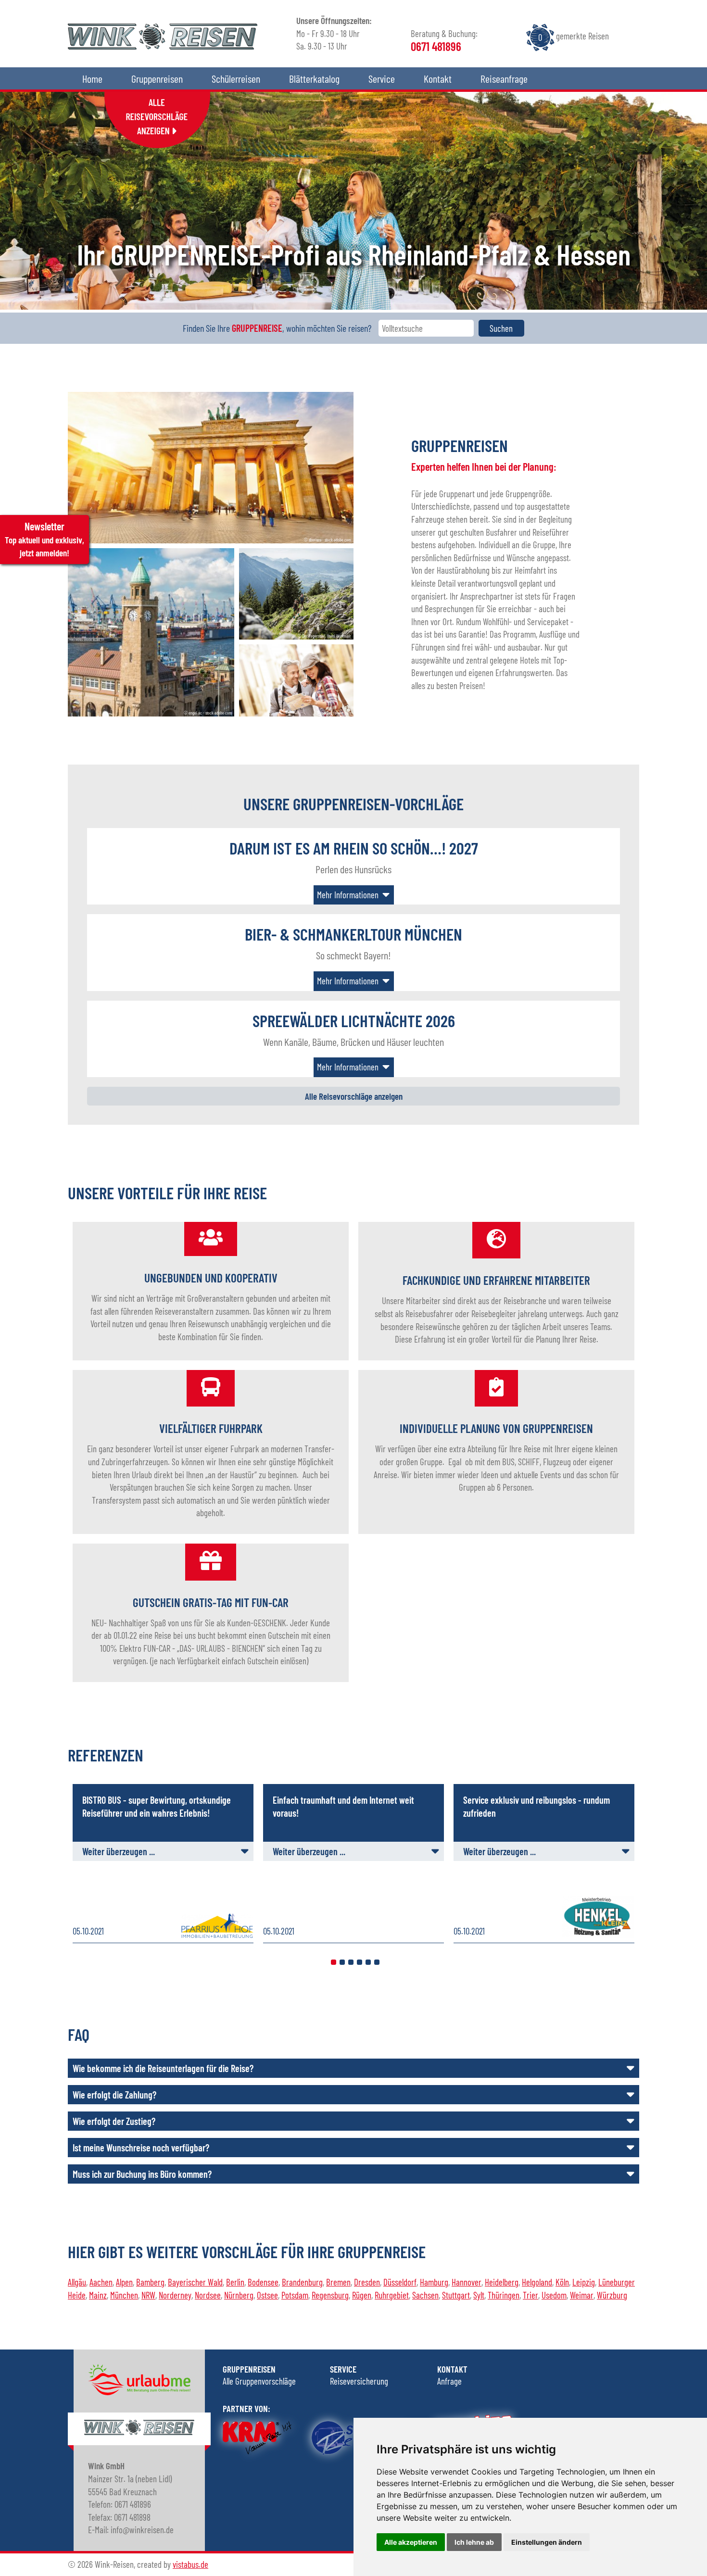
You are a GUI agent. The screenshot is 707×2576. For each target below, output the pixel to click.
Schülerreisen (236, 78)
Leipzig (584, 2282)
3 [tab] (351, 1962)
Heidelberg (502, 2282)
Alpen (124, 2282)
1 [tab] (334, 1962)
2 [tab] (342, 1962)
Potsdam (295, 2295)
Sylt (479, 2295)
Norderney (175, 2295)
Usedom (554, 2295)
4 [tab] (360, 1962)
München (124, 2295)
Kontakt (438, 78)
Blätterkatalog (314, 78)
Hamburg (434, 2282)
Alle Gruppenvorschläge (259, 2381)
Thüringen (504, 2295)
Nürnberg (239, 2295)
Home (92, 78)
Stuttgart (456, 2295)
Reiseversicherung (359, 2381)
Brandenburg (302, 2282)
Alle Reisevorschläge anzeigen (354, 1096)
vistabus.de (190, 2564)
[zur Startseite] (163, 46)
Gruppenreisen (157, 78)
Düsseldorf (400, 2282)
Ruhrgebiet (392, 2295)
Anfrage (449, 2381)
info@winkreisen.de (652, 668)
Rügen (362, 2295)
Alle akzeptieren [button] (411, 2542)
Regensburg (330, 2295)
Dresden (367, 2282)
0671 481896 (673, 642)
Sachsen (425, 2295)
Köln (562, 2282)
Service (382, 78)
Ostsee (267, 2295)
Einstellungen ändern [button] (547, 2542)
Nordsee (208, 2295)
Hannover (467, 2282)
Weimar (582, 2295)
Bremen (338, 2282)
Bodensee (263, 2282)
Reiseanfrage (504, 78)
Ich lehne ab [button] (474, 2542)
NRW (148, 2295)
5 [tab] (368, 1962)
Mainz (98, 2295)
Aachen (101, 2282)
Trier (530, 2295)
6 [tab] (377, 1962)
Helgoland (537, 2282)
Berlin (235, 2282)
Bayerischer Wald (195, 2282)
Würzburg (612, 2295)
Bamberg (150, 2282)
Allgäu (77, 2282)
